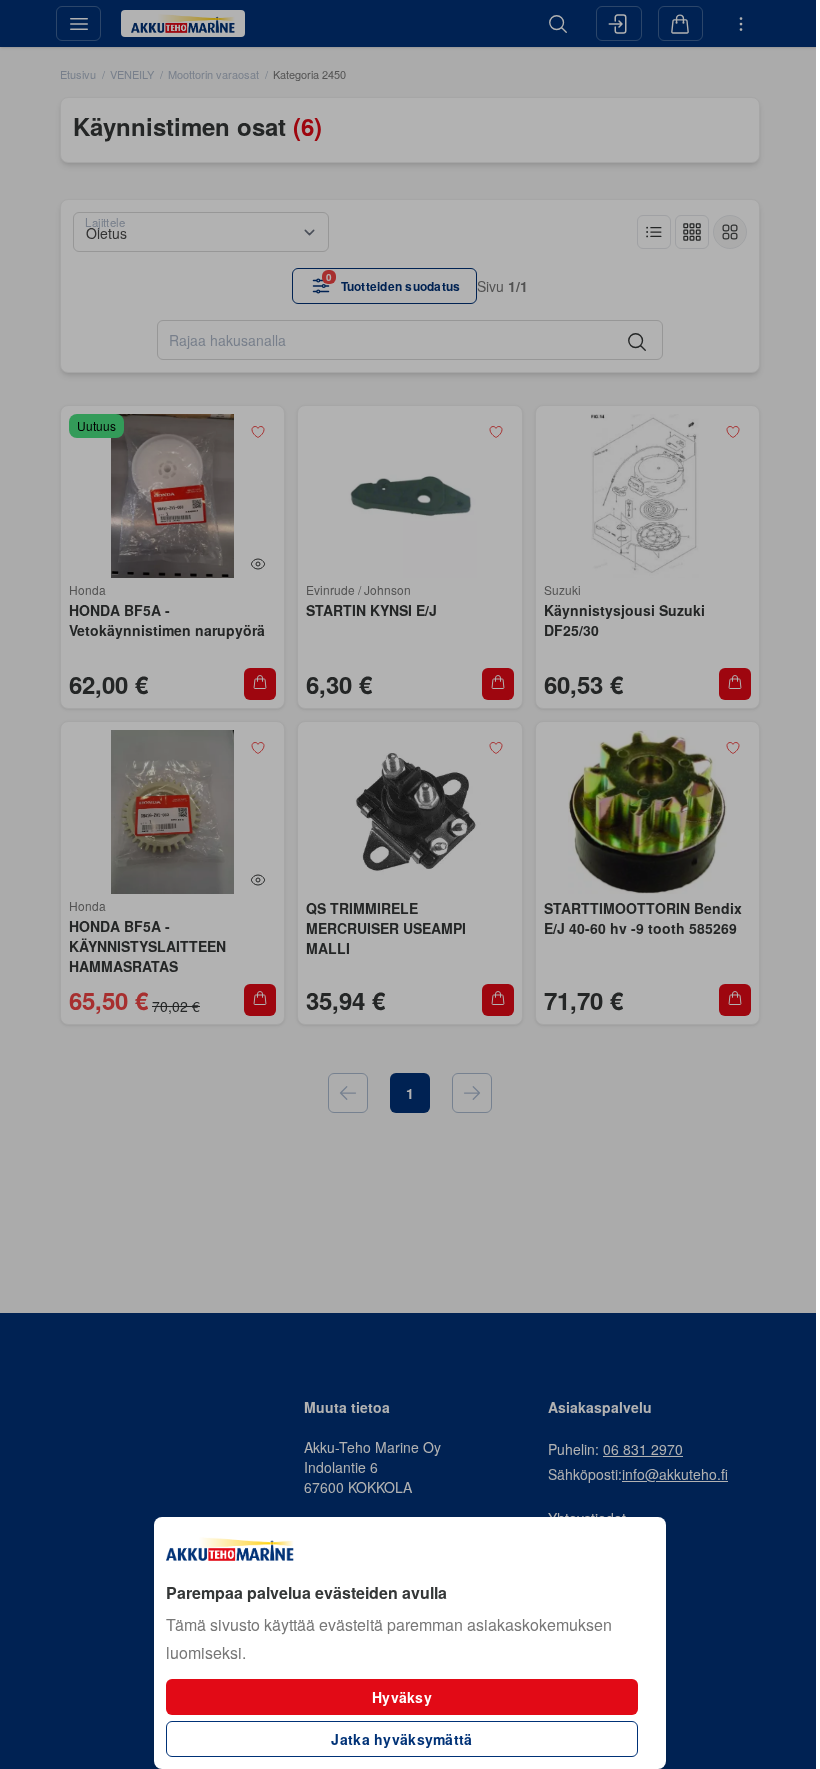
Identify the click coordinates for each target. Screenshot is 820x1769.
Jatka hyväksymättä (401, 1739)
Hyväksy (402, 1697)
